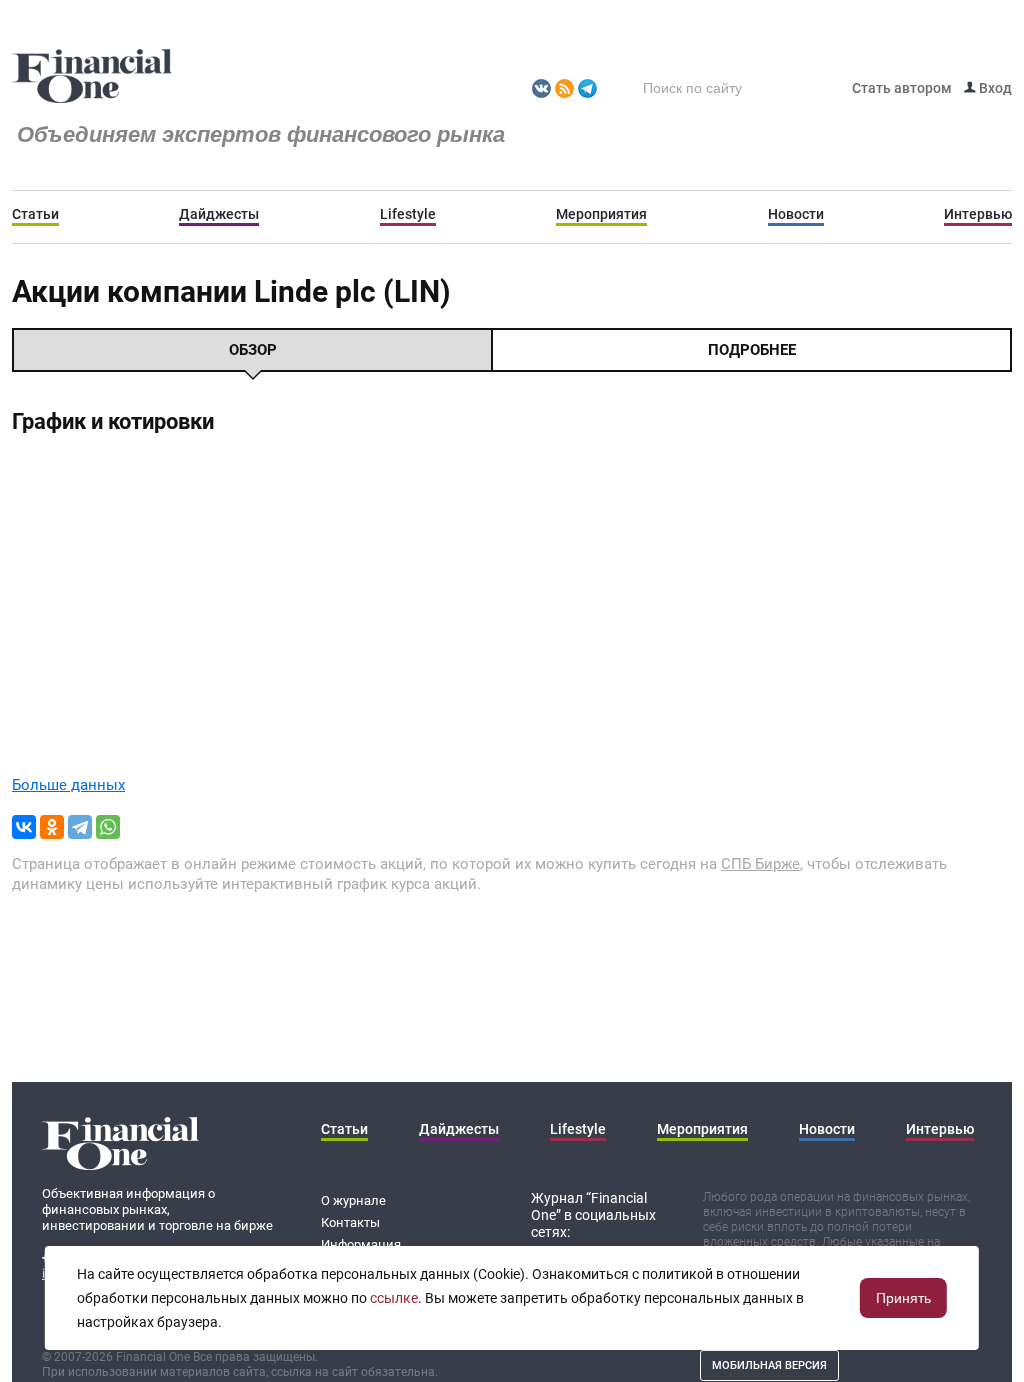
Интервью (978, 214)
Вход (994, 88)
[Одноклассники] (52, 827)
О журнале (353, 1200)
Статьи (35, 214)
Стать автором (902, 88)
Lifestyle (408, 214)
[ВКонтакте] (24, 827)
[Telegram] (80, 827)
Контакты (350, 1222)
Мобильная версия (769, 1365)
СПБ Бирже (760, 864)
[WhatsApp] (108, 827)
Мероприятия (601, 214)
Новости (796, 214)
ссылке (394, 1298)
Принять (903, 1298)
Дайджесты (219, 214)
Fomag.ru (92, 77)
